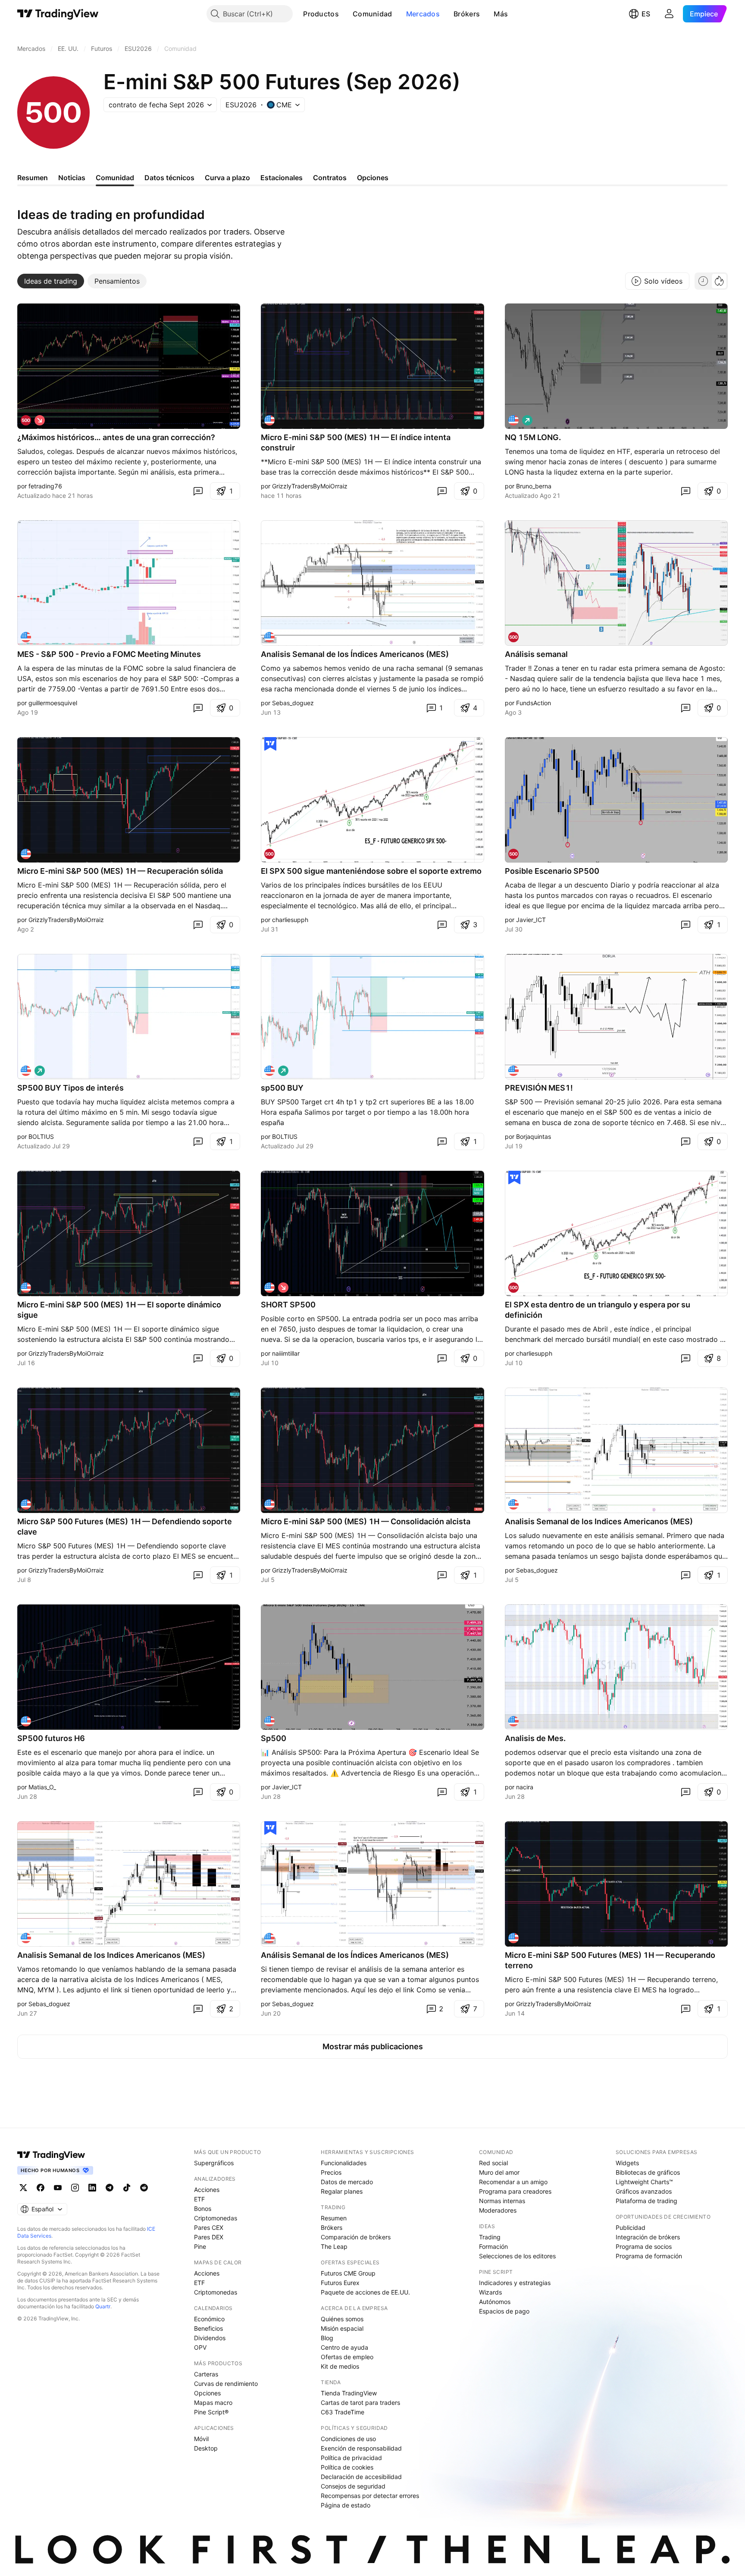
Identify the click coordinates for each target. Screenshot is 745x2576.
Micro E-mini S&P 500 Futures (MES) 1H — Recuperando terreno (610, 1960)
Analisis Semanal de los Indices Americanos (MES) (599, 1521)
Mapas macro (213, 2402)
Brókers (467, 14)
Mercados (423, 14)
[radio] (703, 281)
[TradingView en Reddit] (144, 2188)
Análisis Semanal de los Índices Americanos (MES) (355, 1955)
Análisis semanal (536, 654)
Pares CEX (209, 2227)
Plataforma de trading (646, 2201)
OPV (200, 2347)
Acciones (207, 2190)
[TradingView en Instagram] (75, 2188)
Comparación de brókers (356, 2237)
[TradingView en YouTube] (58, 2188)
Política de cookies (347, 2467)
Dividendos (210, 2338)
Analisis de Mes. (535, 1738)
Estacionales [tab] (282, 178)
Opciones (207, 2393)
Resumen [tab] (33, 178)
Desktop (206, 2448)
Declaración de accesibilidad (361, 2477)
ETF (199, 2199)
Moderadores (498, 2210)
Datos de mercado (347, 2182)
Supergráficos (214, 2163)
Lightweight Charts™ (644, 2182)
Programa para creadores (515, 2191)
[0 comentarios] (198, 491)
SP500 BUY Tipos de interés (70, 1088)
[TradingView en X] (23, 2188)
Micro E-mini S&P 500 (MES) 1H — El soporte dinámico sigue (119, 1310)
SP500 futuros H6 (51, 1738)
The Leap (334, 2246)
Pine (200, 2246)
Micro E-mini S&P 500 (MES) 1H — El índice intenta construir (356, 442)
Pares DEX (209, 2237)
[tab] (51, 281)
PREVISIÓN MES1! (539, 1088)
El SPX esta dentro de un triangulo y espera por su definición (598, 1310)
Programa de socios (644, 2246)
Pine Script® (211, 2412)
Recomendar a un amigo (513, 2182)
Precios (331, 2172)
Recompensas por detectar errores (370, 2496)
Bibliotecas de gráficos (648, 2172)
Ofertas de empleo (347, 2357)
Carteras (206, 2374)
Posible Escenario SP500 (552, 871)
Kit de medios (340, 2366)
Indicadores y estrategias (515, 2283)
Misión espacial (342, 2328)
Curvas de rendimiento (226, 2384)
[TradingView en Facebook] (41, 2188)
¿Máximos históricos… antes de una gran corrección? (116, 437)
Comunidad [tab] (115, 178)
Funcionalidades (344, 2163)
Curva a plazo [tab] (227, 178)
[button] (345, 14)
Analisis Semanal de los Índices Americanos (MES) (355, 654)
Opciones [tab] (373, 178)
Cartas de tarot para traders (360, 2402)
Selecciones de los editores (517, 2256)
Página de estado (346, 2505)
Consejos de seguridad (353, 2486)
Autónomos (495, 2302)
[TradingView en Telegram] (110, 2188)
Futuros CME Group (348, 2273)
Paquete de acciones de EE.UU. (365, 2292)
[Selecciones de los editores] (270, 744)
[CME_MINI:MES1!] (269, 420)
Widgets (627, 2163)
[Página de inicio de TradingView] (58, 14)
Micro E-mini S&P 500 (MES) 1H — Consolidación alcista (366, 1521)
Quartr (103, 2306)
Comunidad (372, 14)
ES (646, 14)
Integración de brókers (648, 2237)
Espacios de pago (504, 2311)
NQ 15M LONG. (533, 437)
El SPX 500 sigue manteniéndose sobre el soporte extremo (371, 871)
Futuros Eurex (340, 2283)
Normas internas (502, 2201)
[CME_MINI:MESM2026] (269, 637)
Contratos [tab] (330, 178)
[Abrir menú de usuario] (669, 14)
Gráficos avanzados (644, 2191)
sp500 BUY (282, 1088)
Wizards (490, 2292)
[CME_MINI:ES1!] (26, 420)
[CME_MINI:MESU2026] (513, 1504)
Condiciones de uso (348, 2439)
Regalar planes (342, 2191)
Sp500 (274, 1738)
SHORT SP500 (288, 1305)
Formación (493, 2246)
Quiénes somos (342, 2319)
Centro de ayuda (344, 2347)
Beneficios (208, 2328)
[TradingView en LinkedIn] (92, 2188)
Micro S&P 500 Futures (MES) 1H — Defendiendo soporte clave (125, 1527)
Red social (493, 2163)
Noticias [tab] (72, 178)
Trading (490, 2237)
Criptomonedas (216, 2218)
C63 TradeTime (343, 2412)
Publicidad (631, 2227)
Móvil (201, 2439)
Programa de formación (649, 2256)
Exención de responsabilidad (361, 2448)
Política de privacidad (351, 2458)
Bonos (203, 2209)
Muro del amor (499, 2172)
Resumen (334, 2218)
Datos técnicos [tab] (169, 178)
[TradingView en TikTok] (127, 2188)
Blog (327, 2338)
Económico (209, 2319)
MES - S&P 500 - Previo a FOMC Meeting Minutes (109, 654)
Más (501, 14)
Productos (321, 14)
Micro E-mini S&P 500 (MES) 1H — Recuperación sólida (120, 871)
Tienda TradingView (349, 2393)
